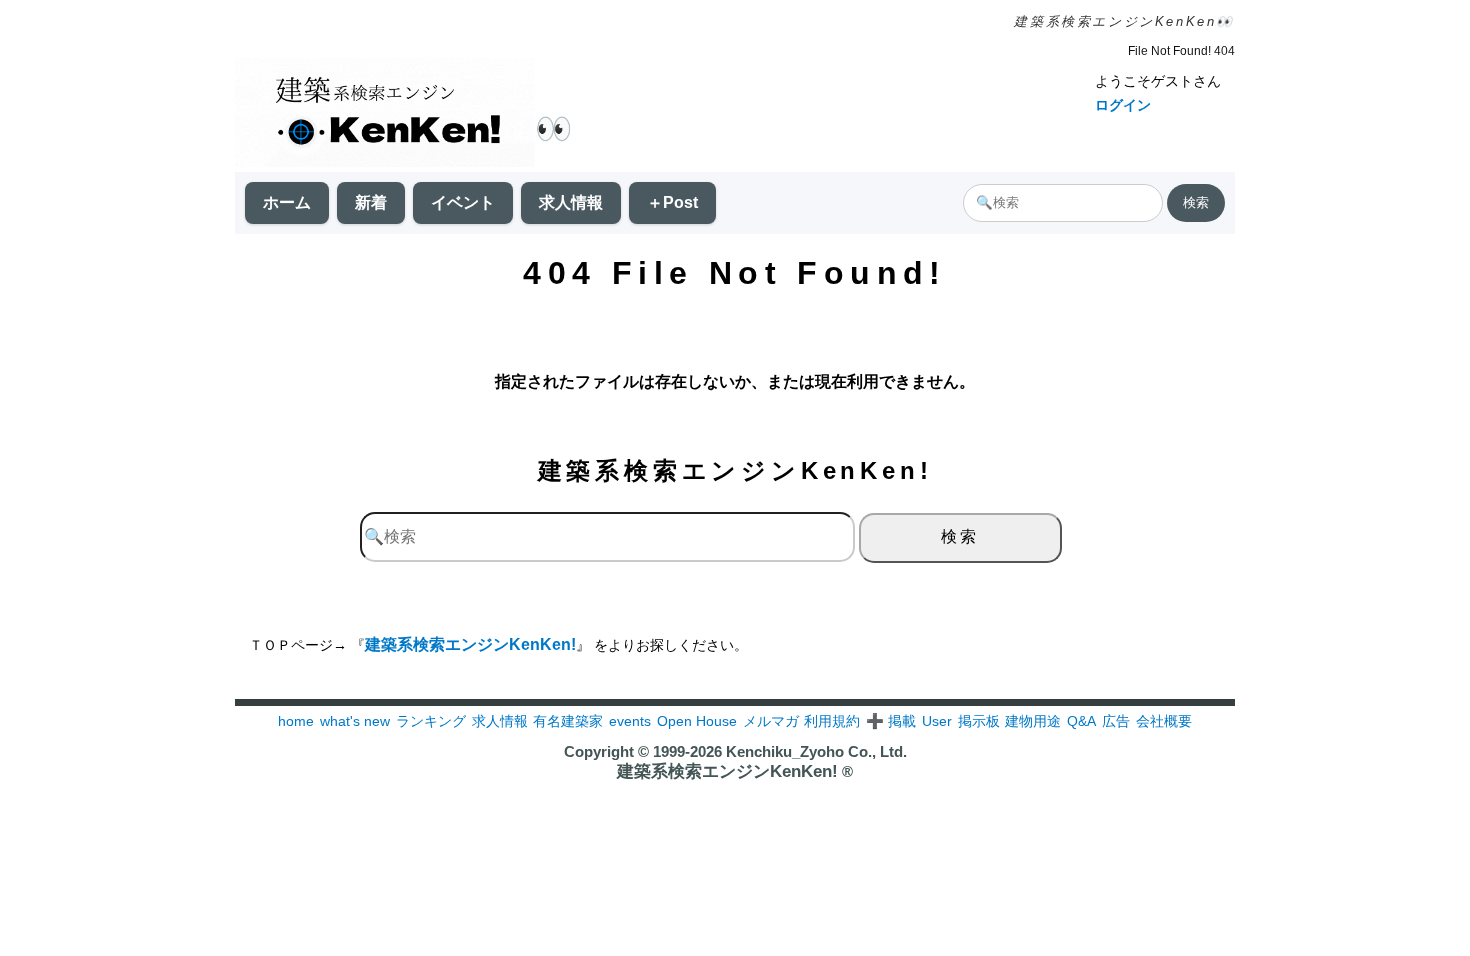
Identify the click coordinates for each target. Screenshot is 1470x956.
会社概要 (1164, 721)
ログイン (1123, 105)
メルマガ (771, 721)
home (296, 721)
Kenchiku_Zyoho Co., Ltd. (816, 751)
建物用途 (1033, 721)
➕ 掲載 (891, 721)
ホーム (287, 202)
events (630, 721)
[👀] (385, 114)
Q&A (1081, 721)
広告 (1116, 721)
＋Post (672, 202)
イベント (463, 202)
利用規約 (832, 721)
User (937, 721)
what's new (355, 721)
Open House (697, 721)
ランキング (431, 721)
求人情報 (571, 202)
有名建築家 (568, 721)
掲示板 (979, 721)
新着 (371, 202)
